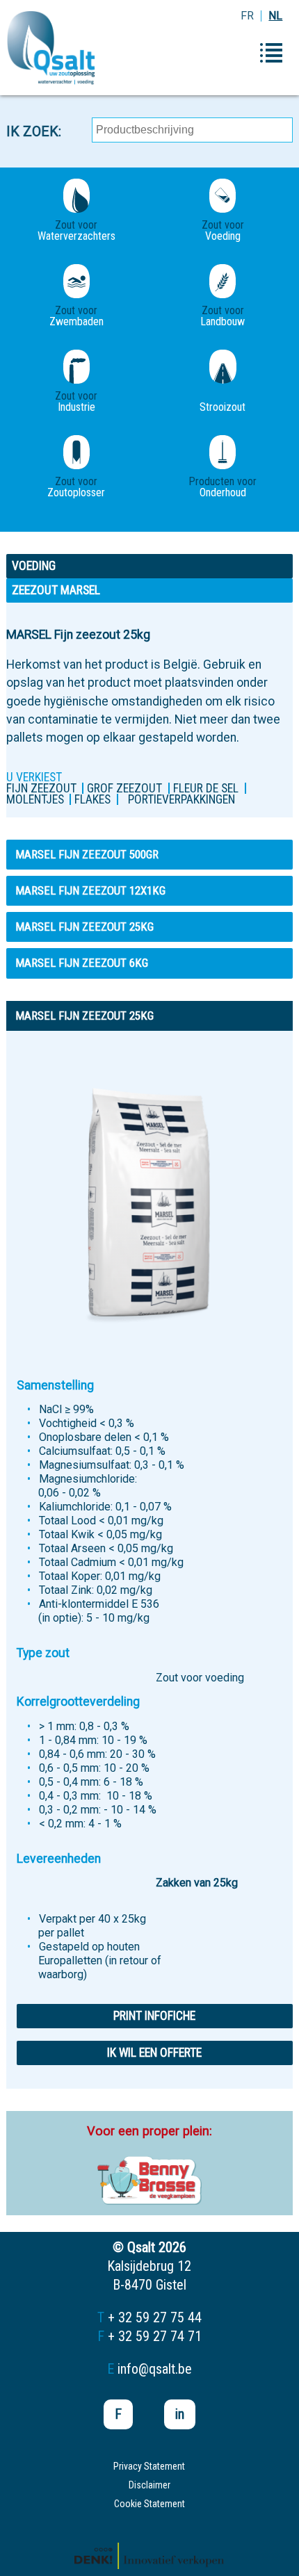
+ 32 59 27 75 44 (155, 2317)
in (180, 2414)
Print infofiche (154, 2016)
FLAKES (92, 799)
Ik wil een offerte (154, 2053)
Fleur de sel (206, 788)
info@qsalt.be (155, 2369)
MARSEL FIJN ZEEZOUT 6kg (82, 963)
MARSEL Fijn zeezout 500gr (87, 854)
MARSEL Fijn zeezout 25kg (84, 927)
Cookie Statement (149, 2504)
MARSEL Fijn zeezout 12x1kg (90, 890)
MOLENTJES (35, 799)
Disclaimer (149, 2485)
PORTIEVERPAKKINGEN (181, 799)
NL (275, 16)
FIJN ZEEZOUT (41, 788)
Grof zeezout (124, 788)
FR (247, 16)
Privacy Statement (149, 2466)
